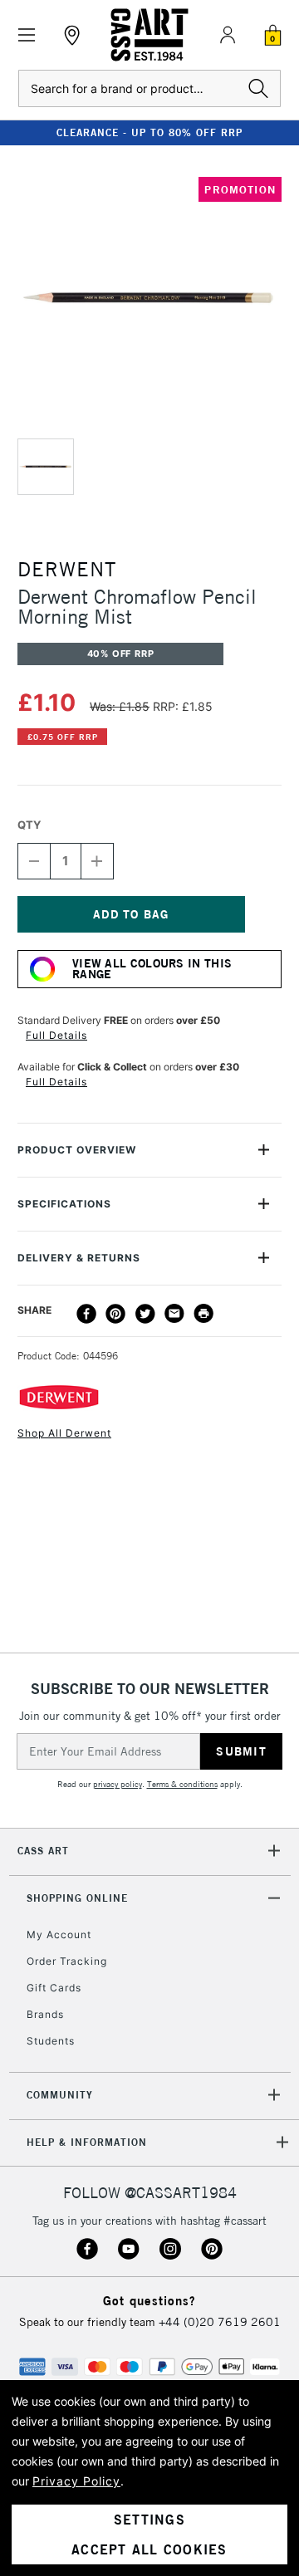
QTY (29, 825)
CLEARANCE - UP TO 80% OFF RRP (149, 132)
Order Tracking (67, 1961)
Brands (45, 2014)
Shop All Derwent (64, 1433)
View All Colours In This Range (152, 969)
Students (51, 2041)
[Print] (203, 1314)
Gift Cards (54, 1988)
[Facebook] (86, 1314)
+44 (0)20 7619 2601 (220, 2322)
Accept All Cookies (149, 2549)
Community (60, 2095)
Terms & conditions (182, 1784)
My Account (59, 1934)
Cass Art (43, 1851)
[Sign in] (228, 35)
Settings (149, 2520)
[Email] (174, 1314)
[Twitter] (145, 1314)
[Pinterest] (115, 1314)
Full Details (56, 1035)
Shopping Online (77, 1898)
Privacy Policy (76, 2481)
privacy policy (118, 1784)
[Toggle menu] (27, 35)
